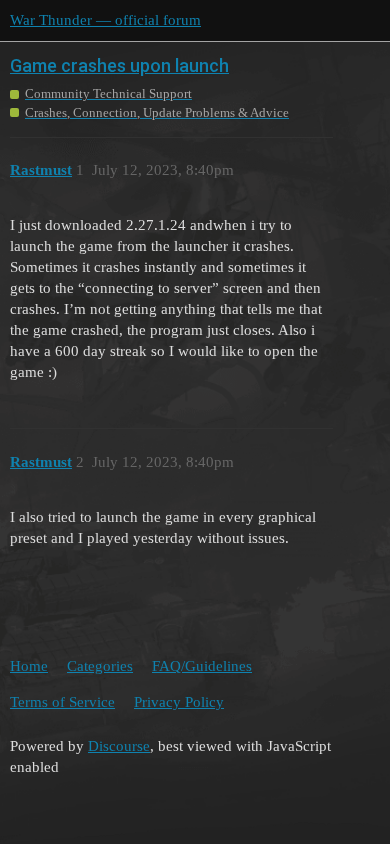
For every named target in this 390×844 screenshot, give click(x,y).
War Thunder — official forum (105, 20)
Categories (100, 666)
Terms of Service (62, 702)
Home (29, 666)
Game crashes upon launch (119, 65)
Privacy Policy (179, 702)
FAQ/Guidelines (202, 666)
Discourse (119, 746)
